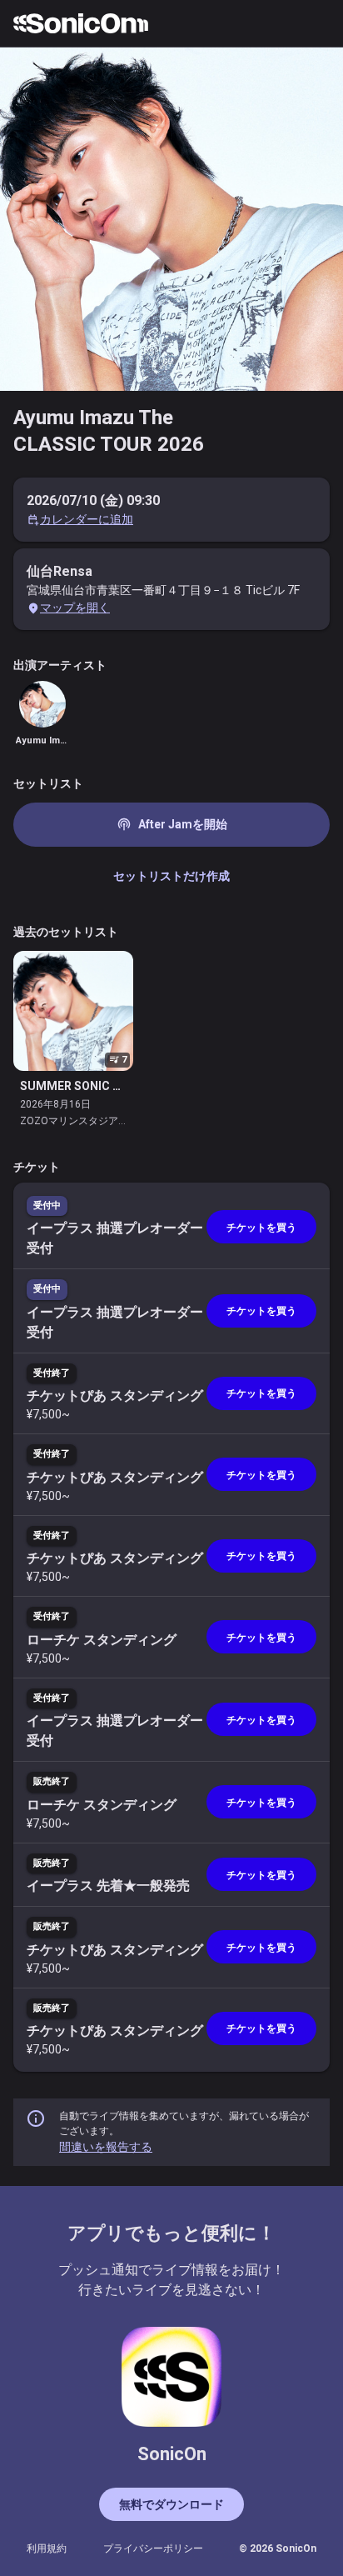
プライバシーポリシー (153, 2548)
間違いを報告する (106, 2147)
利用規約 (47, 2548)
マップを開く (75, 608)
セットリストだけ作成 (171, 876)
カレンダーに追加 (87, 519)
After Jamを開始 (172, 824)
